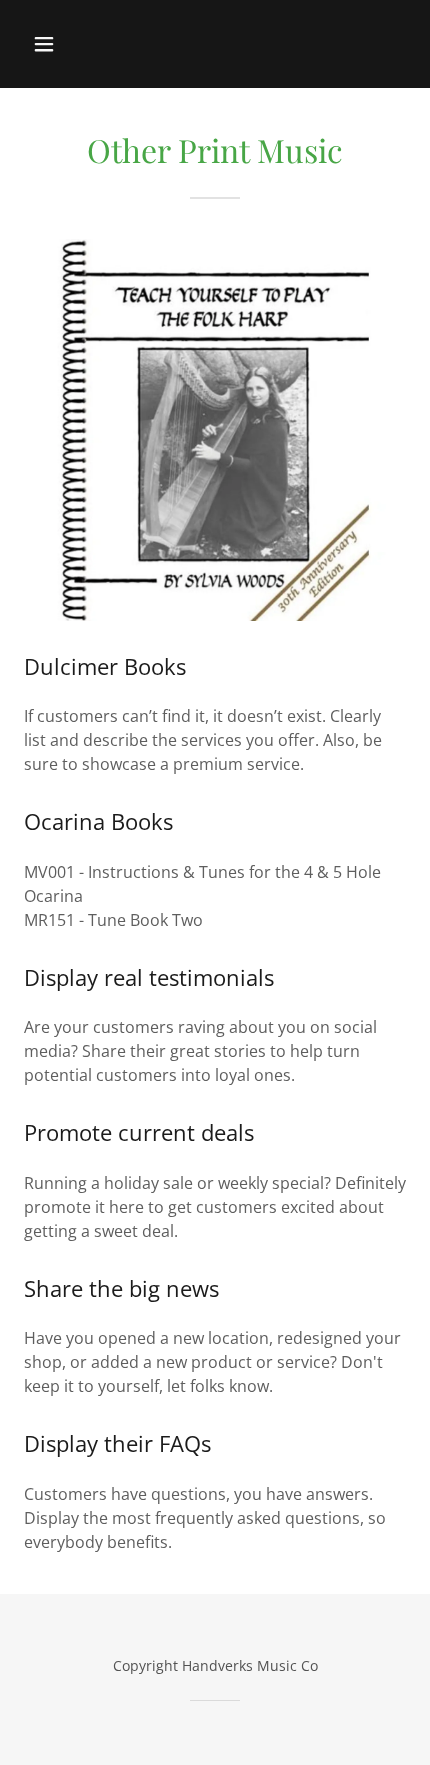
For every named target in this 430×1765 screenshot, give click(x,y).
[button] (48, 44)
